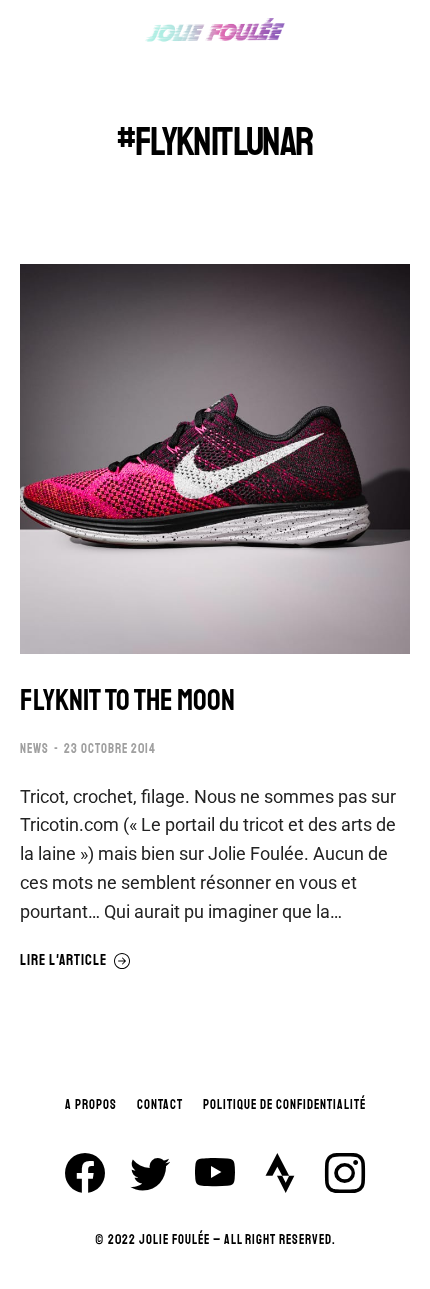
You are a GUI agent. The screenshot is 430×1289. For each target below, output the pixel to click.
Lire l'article (63, 961)
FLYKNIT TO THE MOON (127, 700)
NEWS (34, 749)
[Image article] (215, 459)
